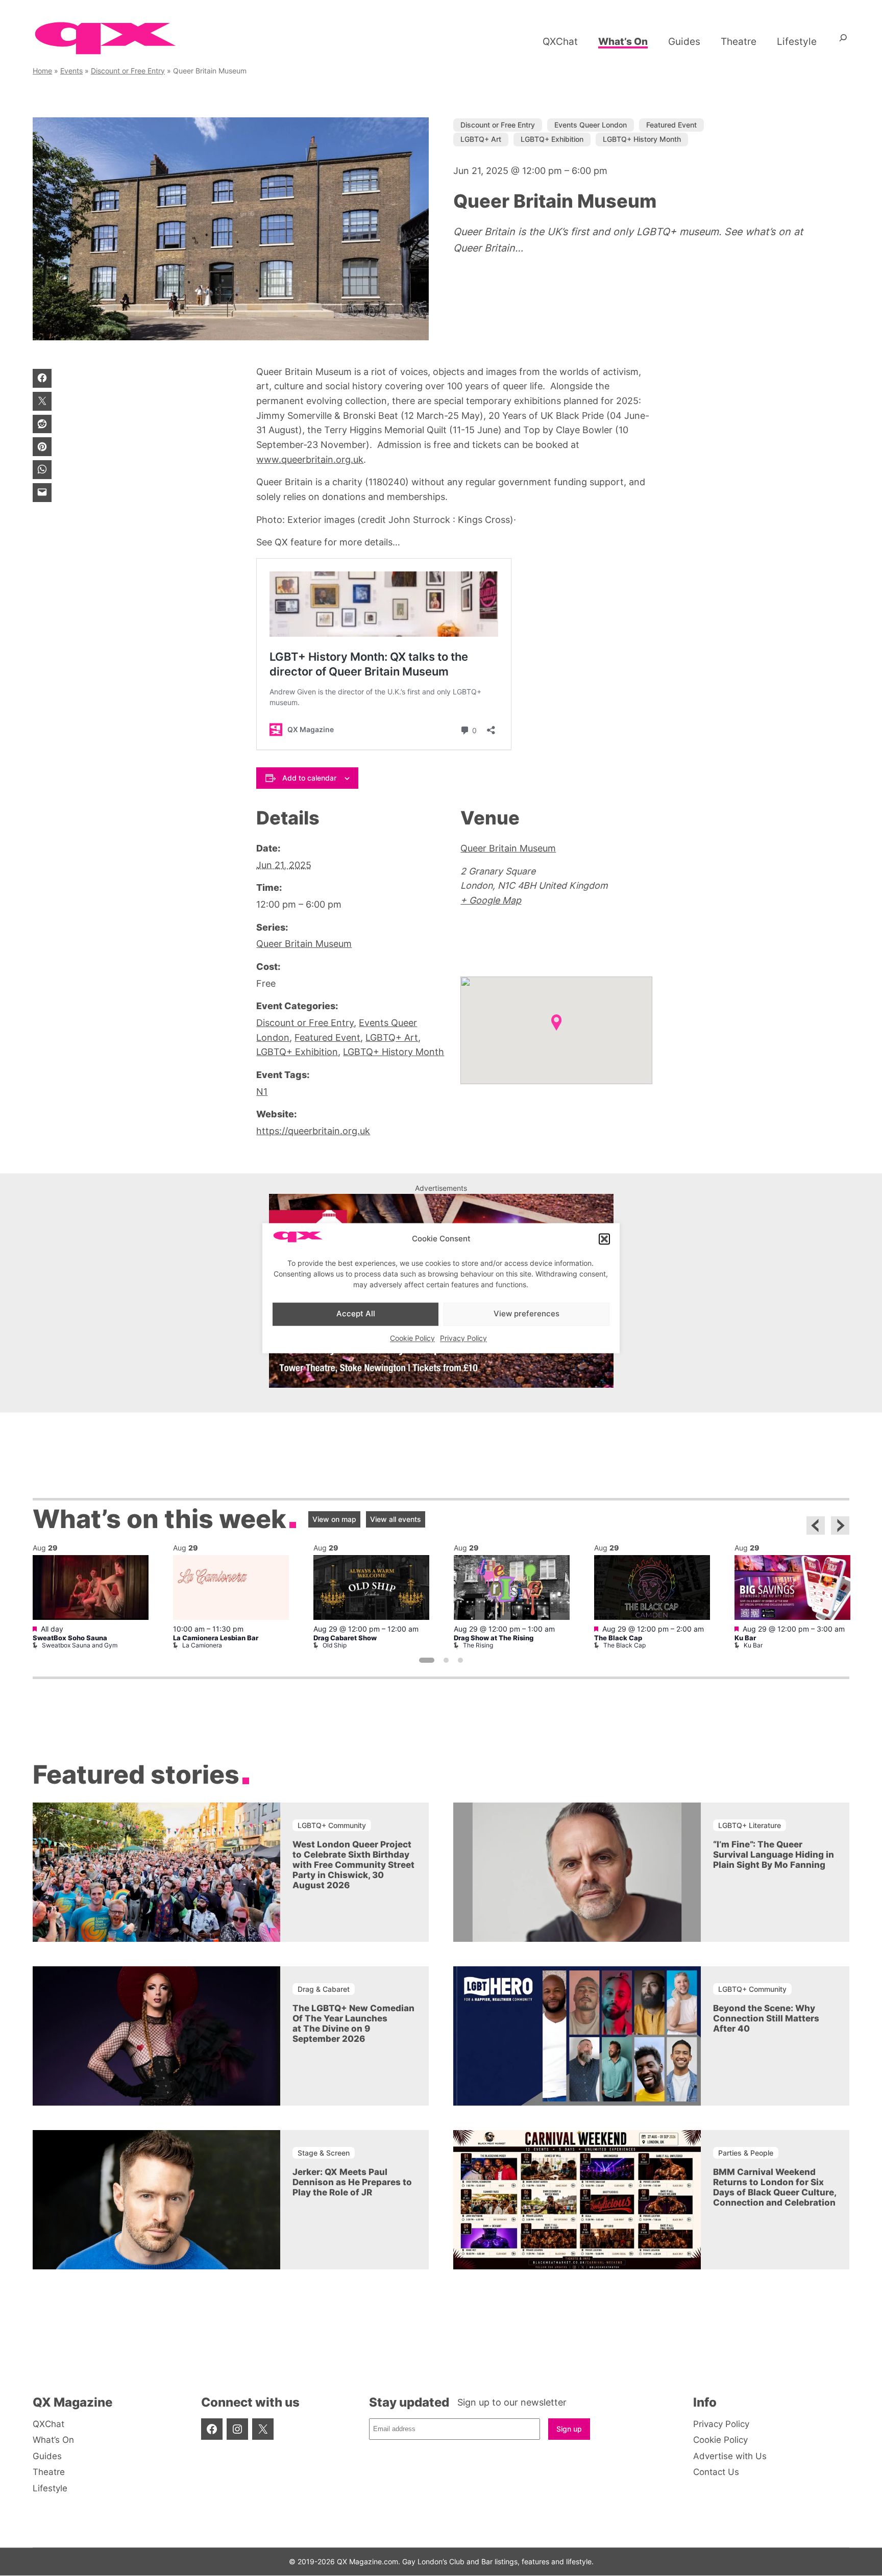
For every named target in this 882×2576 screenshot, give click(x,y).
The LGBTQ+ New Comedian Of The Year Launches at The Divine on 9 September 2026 (353, 2023)
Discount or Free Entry (128, 71)
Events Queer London (591, 125)
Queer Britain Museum (304, 944)
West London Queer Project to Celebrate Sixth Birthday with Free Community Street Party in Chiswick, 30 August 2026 (353, 1865)
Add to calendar (309, 778)
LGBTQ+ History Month (642, 139)
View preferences (526, 1314)
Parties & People (746, 2152)
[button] (604, 1239)
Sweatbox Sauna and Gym (80, 1645)
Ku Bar (745, 1638)
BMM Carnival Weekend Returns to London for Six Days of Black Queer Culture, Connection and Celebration (775, 2187)
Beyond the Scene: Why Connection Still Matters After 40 (766, 2018)
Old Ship (335, 1645)
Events (71, 71)
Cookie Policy (412, 1338)
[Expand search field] (843, 41)
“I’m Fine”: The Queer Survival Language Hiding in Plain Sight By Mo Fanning (774, 1855)
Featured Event (671, 125)
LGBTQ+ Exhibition (552, 139)
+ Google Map (491, 900)
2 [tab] (446, 1660)
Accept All (356, 1314)
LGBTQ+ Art (481, 139)
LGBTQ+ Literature (750, 1825)
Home (42, 71)
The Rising (478, 1645)
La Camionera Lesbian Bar (216, 1638)
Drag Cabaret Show (345, 1638)
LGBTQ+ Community (332, 1825)
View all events (396, 1519)
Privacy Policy (463, 1338)
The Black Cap (618, 1638)
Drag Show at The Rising (494, 1638)
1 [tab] (427, 1660)
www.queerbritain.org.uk (310, 459)
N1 (262, 1092)
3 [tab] (460, 1660)
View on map (334, 1519)
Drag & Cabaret (324, 1989)
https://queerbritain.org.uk (313, 1131)
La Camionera (202, 1645)
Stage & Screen (324, 2152)
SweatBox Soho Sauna (70, 1638)
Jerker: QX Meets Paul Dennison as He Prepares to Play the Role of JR (352, 2182)
